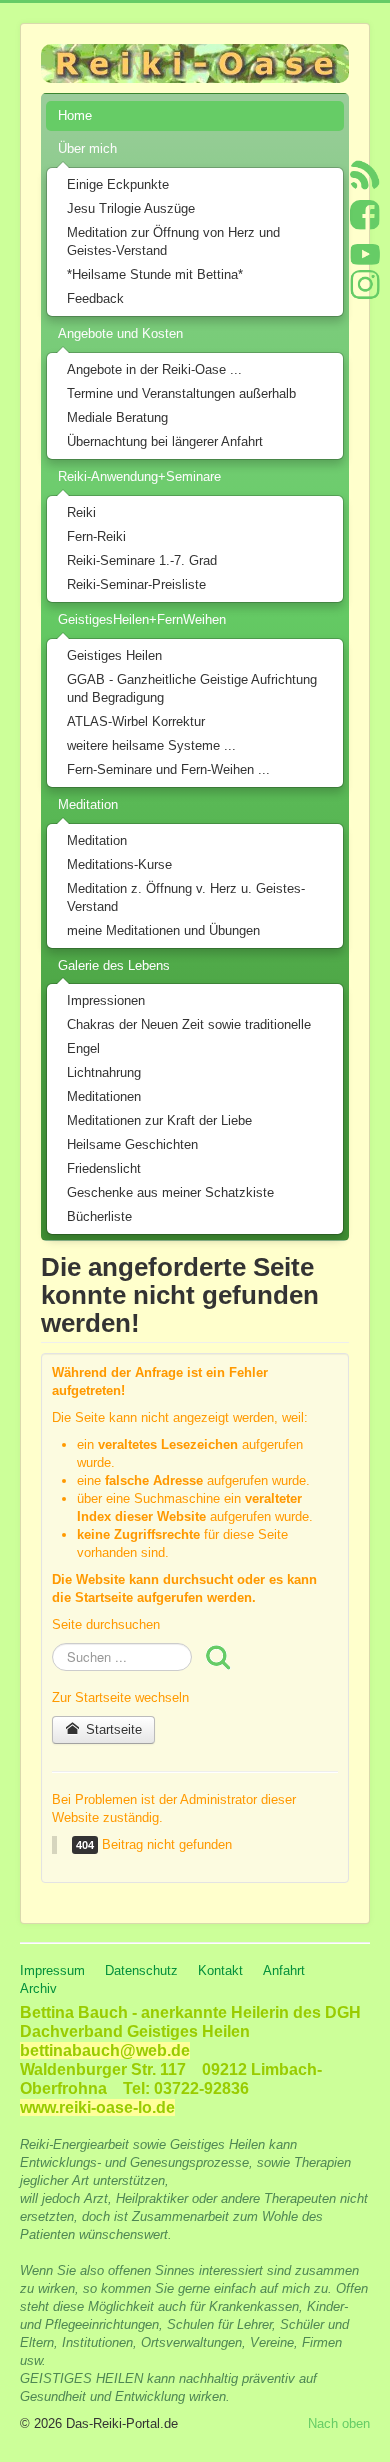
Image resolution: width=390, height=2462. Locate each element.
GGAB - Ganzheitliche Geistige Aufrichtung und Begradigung (192, 688)
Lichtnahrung (104, 1072)
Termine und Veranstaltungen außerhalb (181, 393)
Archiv (38, 1988)
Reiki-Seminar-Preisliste (136, 584)
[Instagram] (365, 283)
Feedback (95, 298)
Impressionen (106, 1000)
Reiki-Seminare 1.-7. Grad (142, 560)
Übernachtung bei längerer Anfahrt (165, 441)
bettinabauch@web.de (105, 2050)
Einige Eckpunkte (118, 184)
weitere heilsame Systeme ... (151, 745)
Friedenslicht (104, 1168)
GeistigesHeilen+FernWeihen (142, 619)
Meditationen (104, 1096)
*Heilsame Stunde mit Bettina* (155, 274)
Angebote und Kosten (120, 333)
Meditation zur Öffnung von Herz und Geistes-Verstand (173, 241)
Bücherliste (99, 1216)
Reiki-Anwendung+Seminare (139, 476)
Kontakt (220, 1970)
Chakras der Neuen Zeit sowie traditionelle (189, 1024)
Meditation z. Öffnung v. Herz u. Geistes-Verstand (186, 897)
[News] (365, 173)
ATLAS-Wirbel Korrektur (136, 721)
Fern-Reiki (96, 536)
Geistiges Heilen (114, 655)
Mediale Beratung (117, 417)
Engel (83, 1048)
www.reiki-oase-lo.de (97, 2107)
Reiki (81, 512)
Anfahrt (284, 1970)
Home (75, 115)
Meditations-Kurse (119, 864)
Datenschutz (141, 1970)
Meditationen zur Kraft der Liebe (159, 1120)
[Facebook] (365, 213)
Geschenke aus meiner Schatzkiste (170, 1192)
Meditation (88, 804)
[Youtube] (365, 253)
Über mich (87, 148)
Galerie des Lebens (114, 965)
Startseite (112, 1729)
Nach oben (339, 2423)
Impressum (52, 1970)
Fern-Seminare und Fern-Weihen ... (168, 769)
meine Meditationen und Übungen (163, 930)
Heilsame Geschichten (132, 1144)
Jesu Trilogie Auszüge (131, 208)
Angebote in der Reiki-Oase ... (154, 369)
